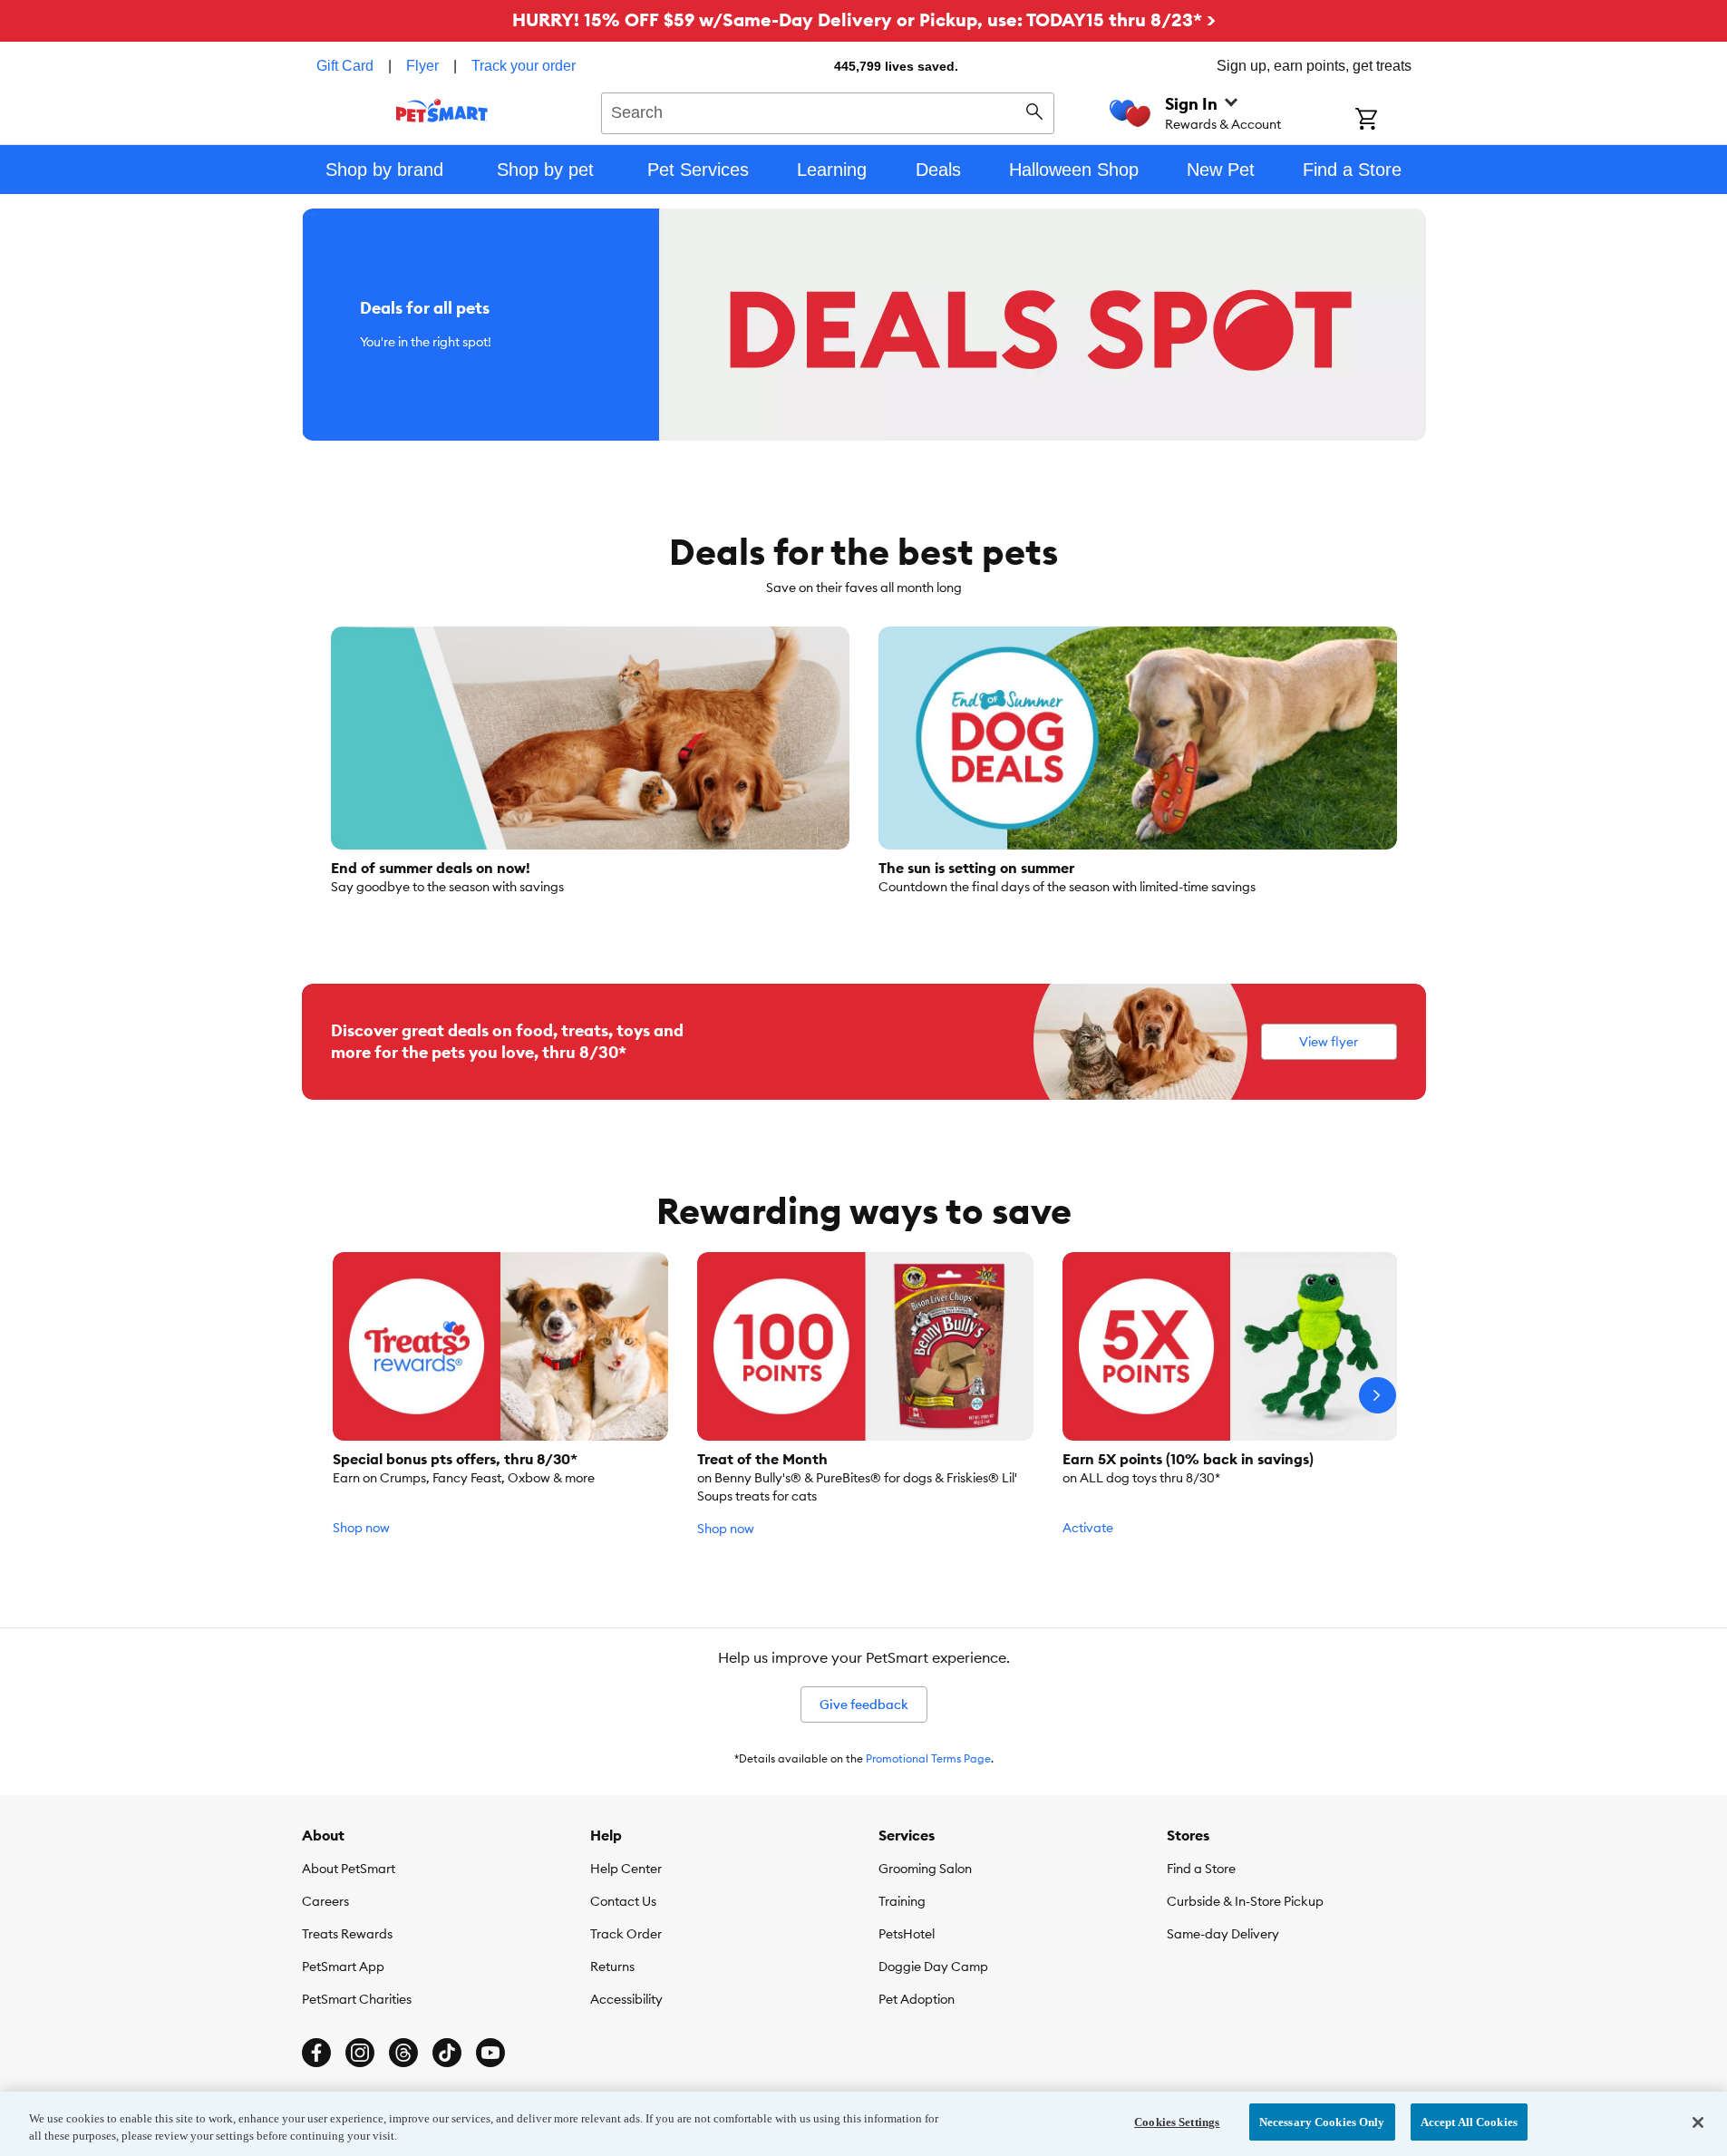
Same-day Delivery (1223, 1934)
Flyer (422, 66)
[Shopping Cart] (1390, 121)
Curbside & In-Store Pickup (1245, 1901)
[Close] (1698, 2122)
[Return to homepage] (442, 111)
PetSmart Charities (357, 1999)
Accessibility (626, 1999)
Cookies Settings (1177, 2122)
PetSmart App (343, 1967)
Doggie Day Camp (933, 1967)
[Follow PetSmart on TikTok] (447, 2053)
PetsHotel (907, 1934)
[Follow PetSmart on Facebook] (316, 2053)
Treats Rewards (347, 1934)
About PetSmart (349, 1869)
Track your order (524, 66)
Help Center (626, 1869)
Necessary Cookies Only (1322, 2122)
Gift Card (345, 66)
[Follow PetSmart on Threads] (403, 2053)
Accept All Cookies (1469, 2122)
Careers (325, 1901)
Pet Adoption (917, 1999)
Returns (612, 1967)
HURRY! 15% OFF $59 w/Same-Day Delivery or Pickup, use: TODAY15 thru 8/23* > (864, 19)
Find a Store (1201, 1869)
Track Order (626, 1934)
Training (902, 1901)
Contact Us (623, 1901)
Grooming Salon (925, 1869)
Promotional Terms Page (928, 1758)
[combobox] (828, 111)
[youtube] (490, 2053)
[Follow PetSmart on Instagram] (360, 2053)
